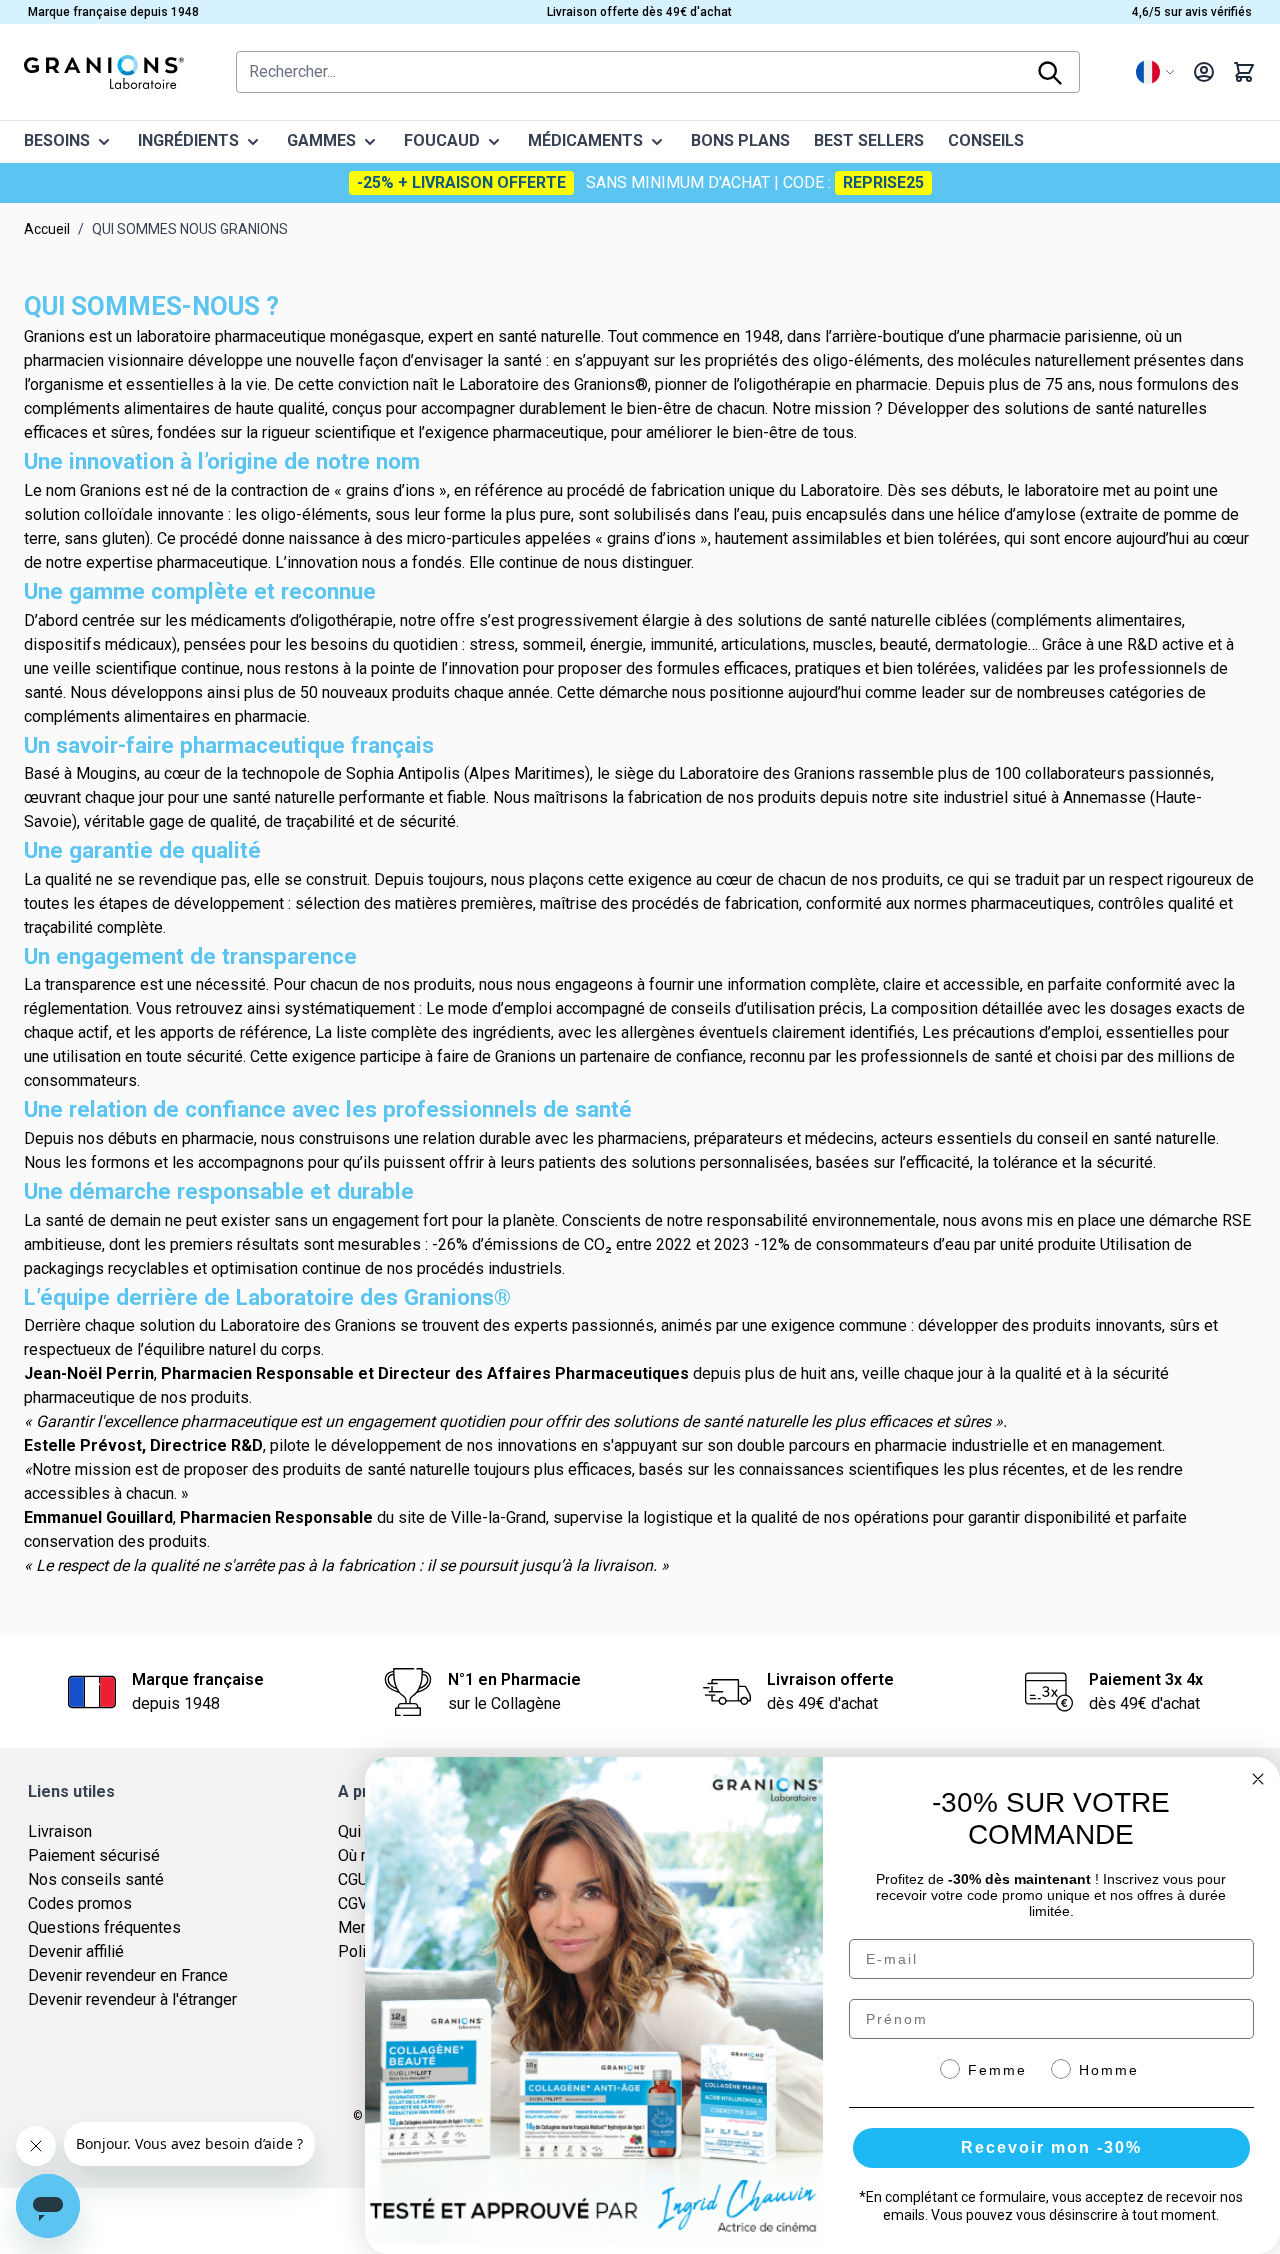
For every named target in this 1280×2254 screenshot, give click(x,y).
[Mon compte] (1204, 72)
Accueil (47, 229)
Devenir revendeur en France (128, 1975)
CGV (353, 1903)
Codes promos (80, 1903)
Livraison (60, 1831)
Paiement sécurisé (94, 1855)
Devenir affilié (76, 1951)
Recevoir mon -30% (1051, 2147)
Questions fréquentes (104, 1927)
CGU (353, 1879)
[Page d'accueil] (104, 72)
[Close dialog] (1258, 1779)
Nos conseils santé (96, 1879)
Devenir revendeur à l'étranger (132, 1999)
